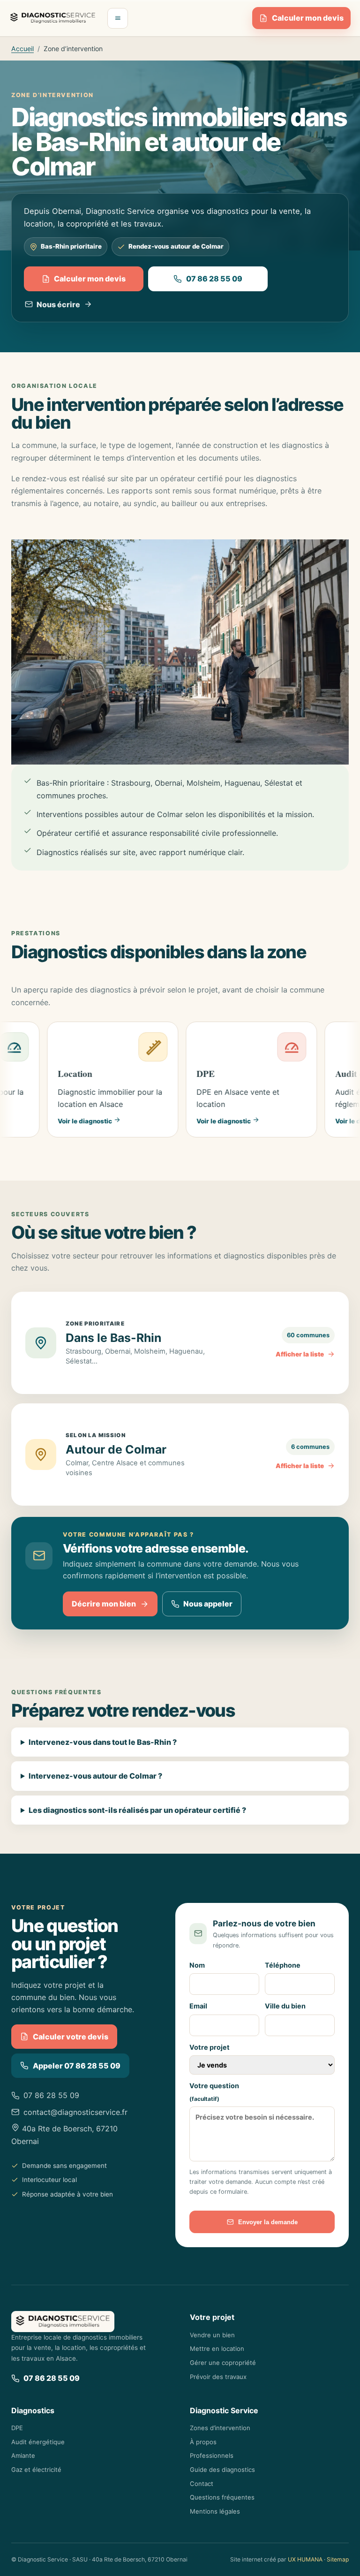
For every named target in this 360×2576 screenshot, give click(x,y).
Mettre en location (217, 2349)
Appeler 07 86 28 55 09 (77, 2066)
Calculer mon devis (308, 18)
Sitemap (338, 2559)
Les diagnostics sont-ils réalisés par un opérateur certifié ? (137, 1810)
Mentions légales (215, 2511)
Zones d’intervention (220, 2428)
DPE (17, 2428)
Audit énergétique (38, 2442)
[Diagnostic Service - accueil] (53, 18)
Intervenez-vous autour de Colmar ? (95, 1776)
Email (198, 2006)
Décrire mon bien (104, 1604)
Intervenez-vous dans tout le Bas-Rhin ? (103, 1742)
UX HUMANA (305, 2559)
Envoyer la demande (268, 2222)
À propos (203, 2442)
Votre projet (210, 2047)
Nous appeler (208, 1604)
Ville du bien (285, 2006)
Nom (197, 1965)
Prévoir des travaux (218, 2377)
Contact (202, 2484)
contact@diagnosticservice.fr (75, 2112)
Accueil (22, 49)
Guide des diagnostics (222, 2470)
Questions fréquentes (222, 2497)
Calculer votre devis (71, 2037)
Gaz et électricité (36, 2470)
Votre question (214, 2092)
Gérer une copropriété (223, 2363)
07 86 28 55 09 (214, 279)
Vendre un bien (212, 2335)
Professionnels (212, 2455)
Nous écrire (58, 304)
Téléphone (283, 1965)
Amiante (23, 2455)
